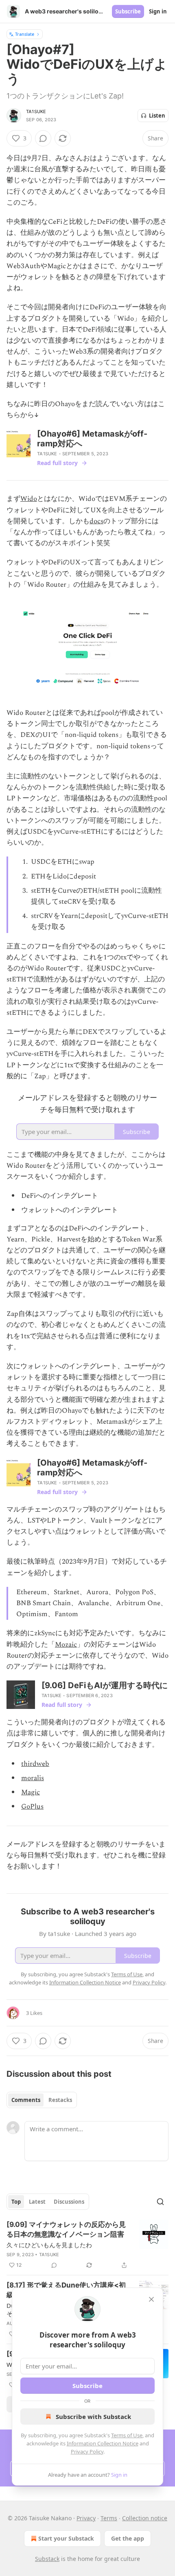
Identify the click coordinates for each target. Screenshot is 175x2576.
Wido (29, 499)
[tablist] (42, 2100)
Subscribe (128, 11)
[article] (87, 2245)
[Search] (160, 2202)
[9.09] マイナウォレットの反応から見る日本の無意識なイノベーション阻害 (66, 2229)
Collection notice (145, 2518)
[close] (151, 2299)
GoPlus (32, 1807)
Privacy (86, 2518)
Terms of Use (127, 2435)
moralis (33, 1778)
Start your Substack (66, 2538)
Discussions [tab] (69, 2202)
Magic (31, 1792)
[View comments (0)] (43, 138)
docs (96, 521)
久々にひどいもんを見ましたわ (49, 2245)
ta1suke (36, 111)
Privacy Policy (87, 2451)
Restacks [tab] (60, 2100)
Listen (157, 116)
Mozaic (66, 1645)
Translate (25, 34)
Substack (47, 2559)
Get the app (128, 2538)
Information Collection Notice (103, 2443)
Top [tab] (16, 2202)
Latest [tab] (37, 2202)
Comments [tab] (26, 2100)
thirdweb (35, 1764)
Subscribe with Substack (93, 2417)
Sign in (158, 11)
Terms (109, 2518)
